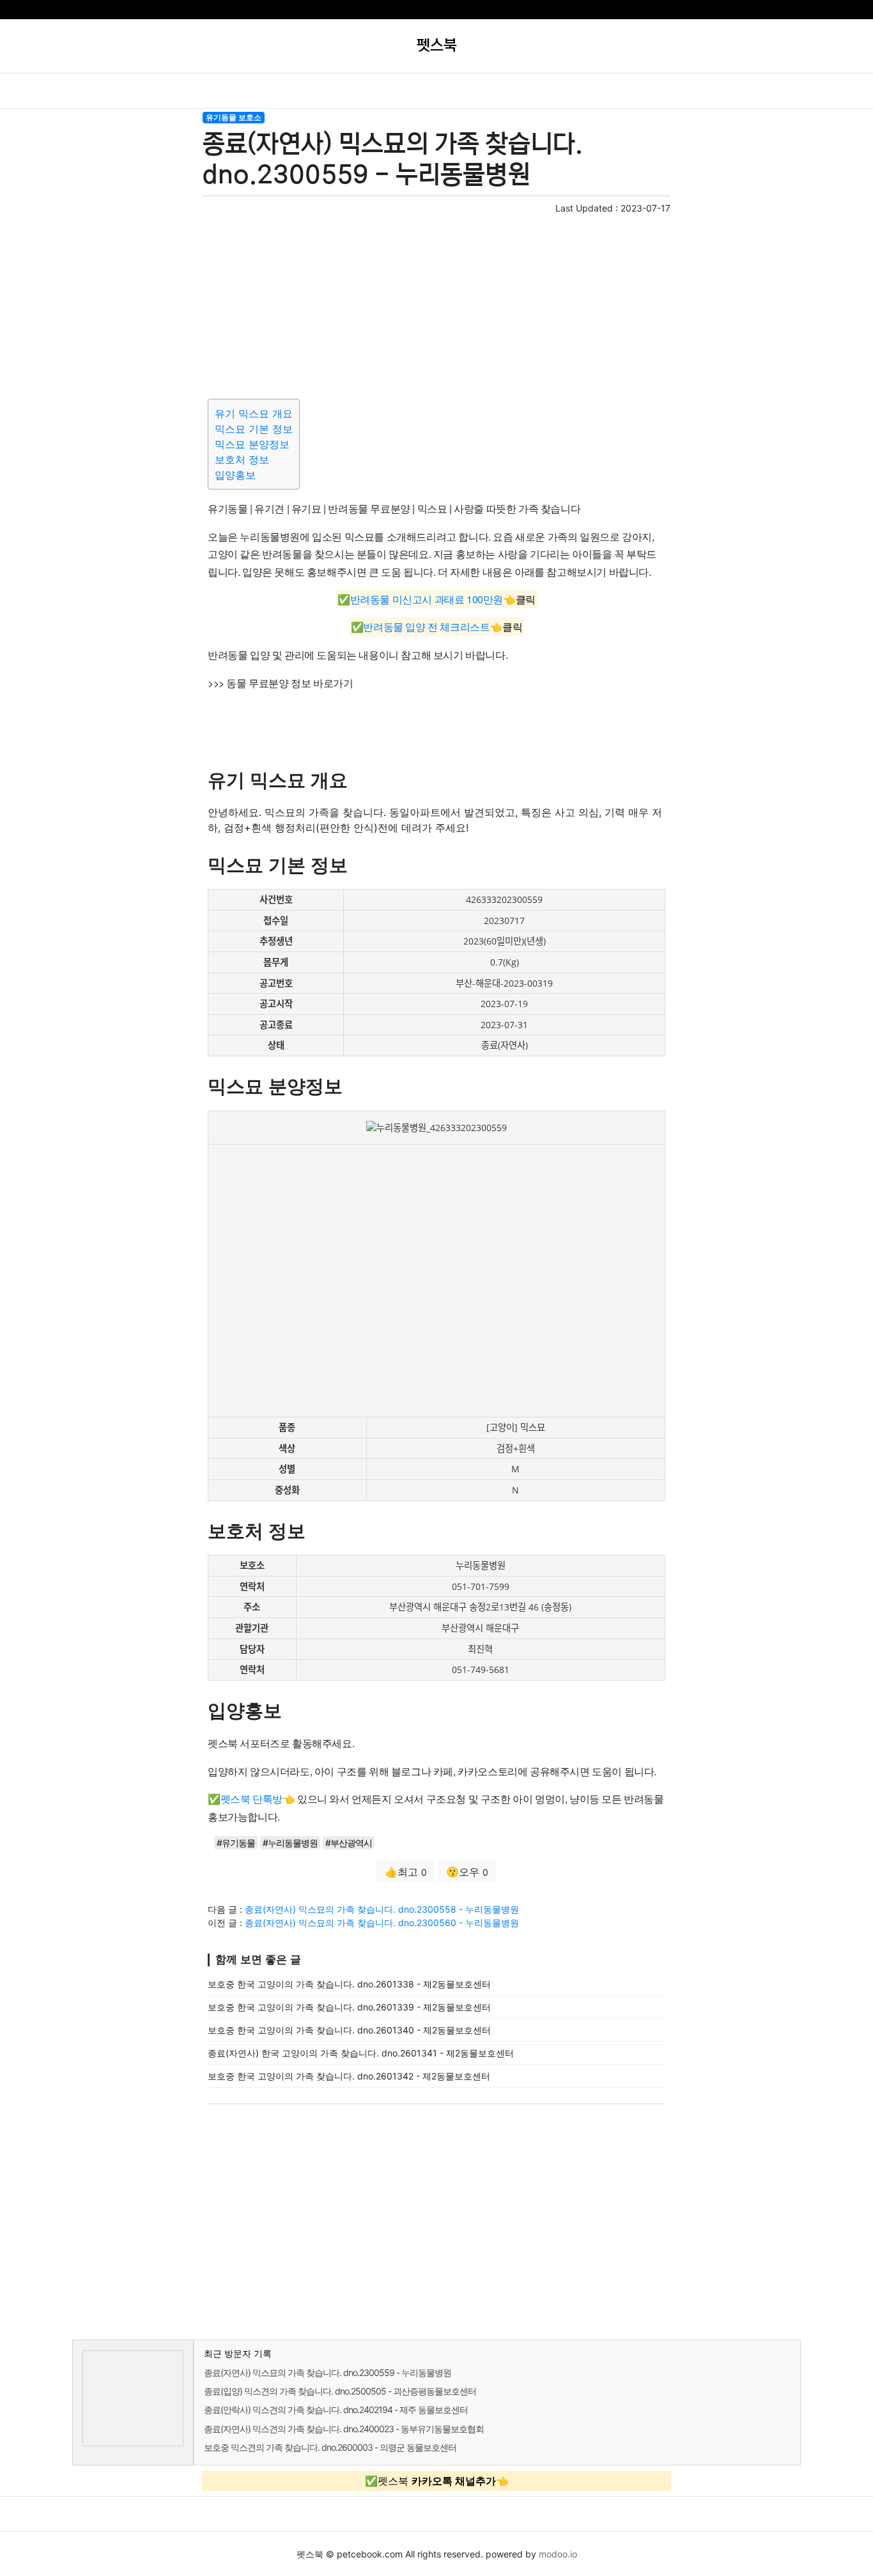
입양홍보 (235, 475)
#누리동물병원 (290, 1843)
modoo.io (558, 2554)
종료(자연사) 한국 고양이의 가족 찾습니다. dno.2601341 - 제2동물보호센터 (361, 2053)
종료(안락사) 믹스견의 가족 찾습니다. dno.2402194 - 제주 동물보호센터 (336, 2410)
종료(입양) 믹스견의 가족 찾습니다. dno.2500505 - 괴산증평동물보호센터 (340, 2391)
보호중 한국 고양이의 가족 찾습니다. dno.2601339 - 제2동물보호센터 (349, 2007)
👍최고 (406, 1872)
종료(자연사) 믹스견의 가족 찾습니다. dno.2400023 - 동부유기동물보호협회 (344, 2429)
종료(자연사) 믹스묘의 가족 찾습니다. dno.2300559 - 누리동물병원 (328, 2372)
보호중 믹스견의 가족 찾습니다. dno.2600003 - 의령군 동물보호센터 (330, 2447)
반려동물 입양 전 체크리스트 (426, 627)
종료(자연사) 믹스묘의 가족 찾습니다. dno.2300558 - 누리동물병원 (382, 1909)
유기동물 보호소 (234, 117)
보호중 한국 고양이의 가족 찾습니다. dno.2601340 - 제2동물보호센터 (349, 2030)
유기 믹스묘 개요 (254, 413)
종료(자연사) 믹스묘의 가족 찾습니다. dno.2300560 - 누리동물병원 (382, 1923)
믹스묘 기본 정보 (254, 429)
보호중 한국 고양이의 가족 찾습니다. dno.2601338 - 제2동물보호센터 (349, 1984)
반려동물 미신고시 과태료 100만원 (427, 599)
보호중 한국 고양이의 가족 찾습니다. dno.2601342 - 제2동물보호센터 (349, 2076)
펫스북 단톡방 (251, 1799)
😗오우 (467, 1872)
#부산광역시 (349, 1843)
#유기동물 (236, 1843)
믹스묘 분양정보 (252, 444)
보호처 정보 (242, 459)
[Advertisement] (436, 304)
